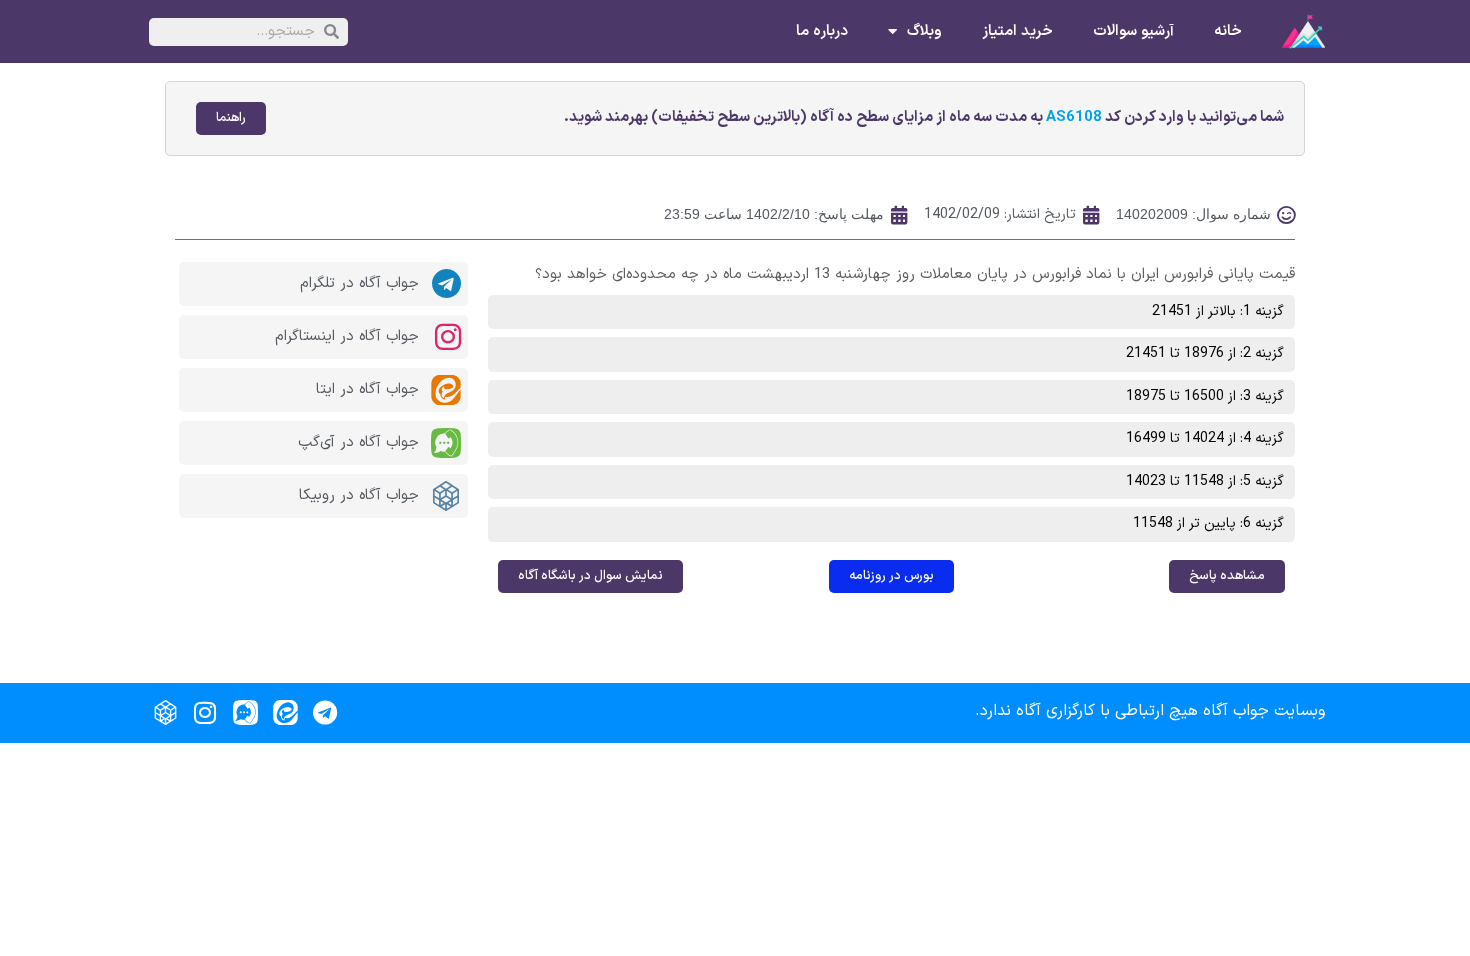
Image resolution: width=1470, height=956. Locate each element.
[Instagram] (205, 713)
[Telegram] (325, 713)
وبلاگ (924, 32)
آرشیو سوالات (1133, 32)
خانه (1228, 32)
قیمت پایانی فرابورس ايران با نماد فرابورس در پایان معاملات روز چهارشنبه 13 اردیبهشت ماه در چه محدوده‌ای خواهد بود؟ (915, 274)
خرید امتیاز (1017, 32)
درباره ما (822, 32)
